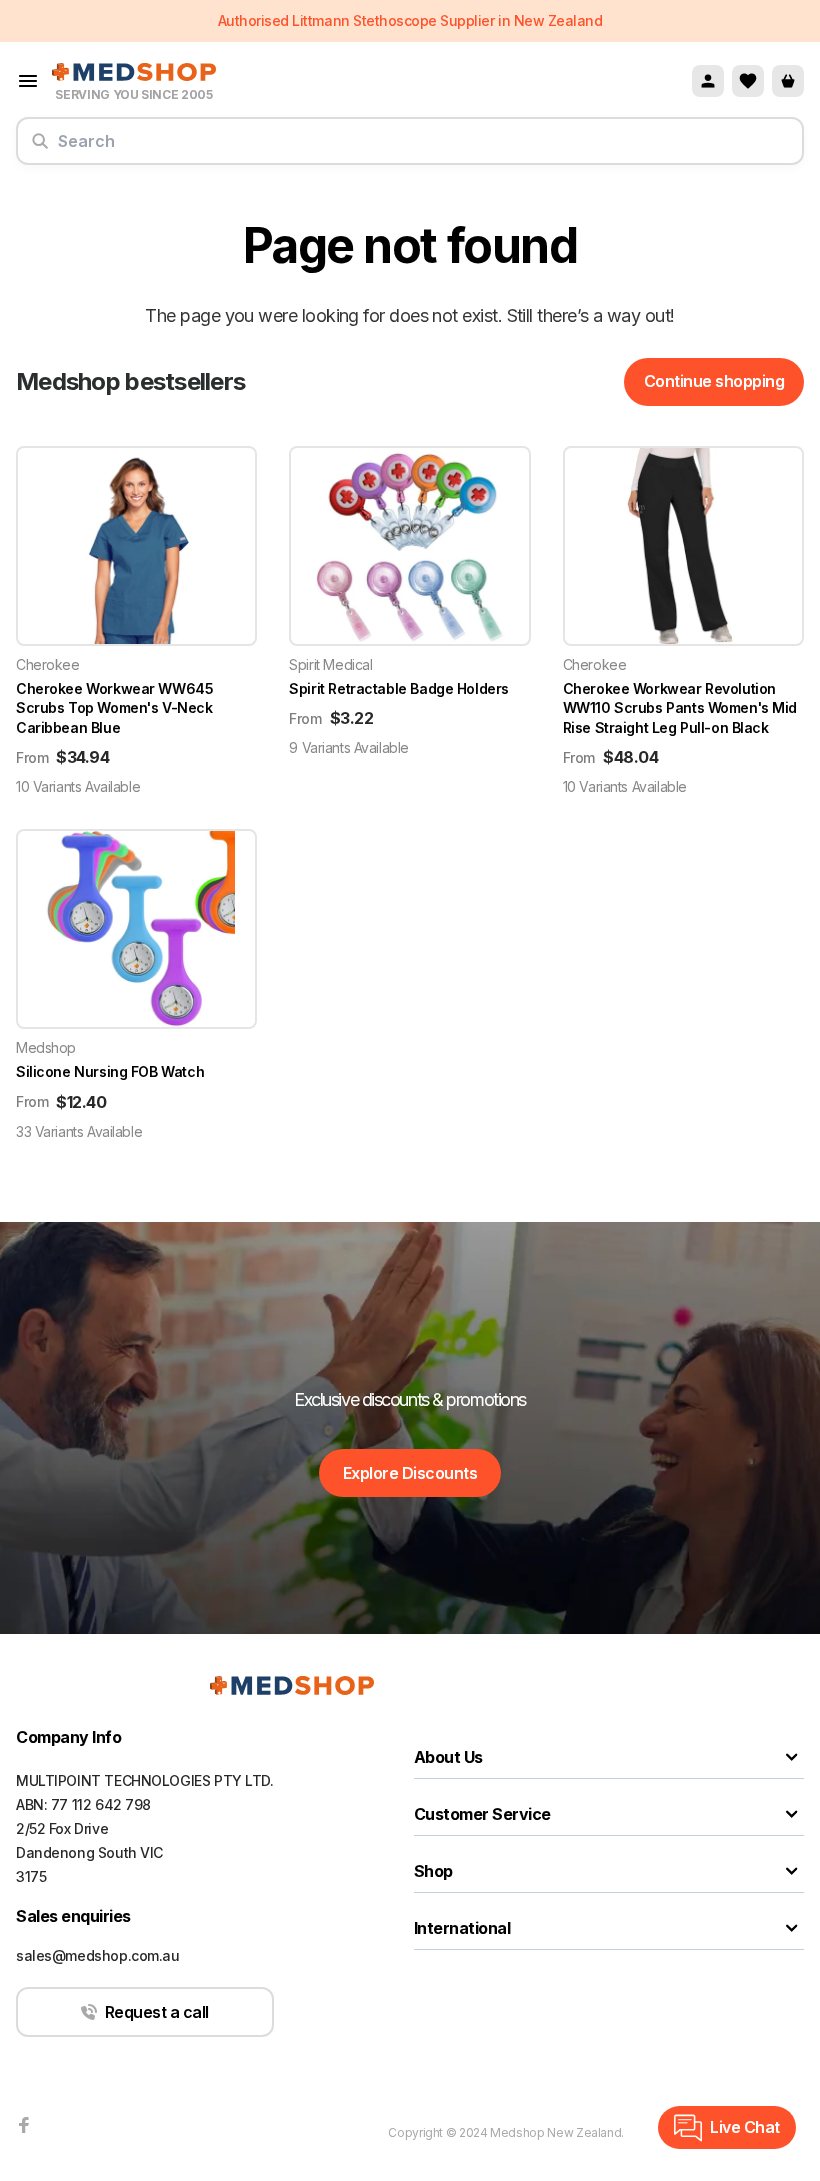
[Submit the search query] (40, 149)
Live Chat (745, 2127)
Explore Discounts (410, 1473)
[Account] (708, 81)
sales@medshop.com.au (98, 1955)
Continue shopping (714, 381)
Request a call (157, 2012)
